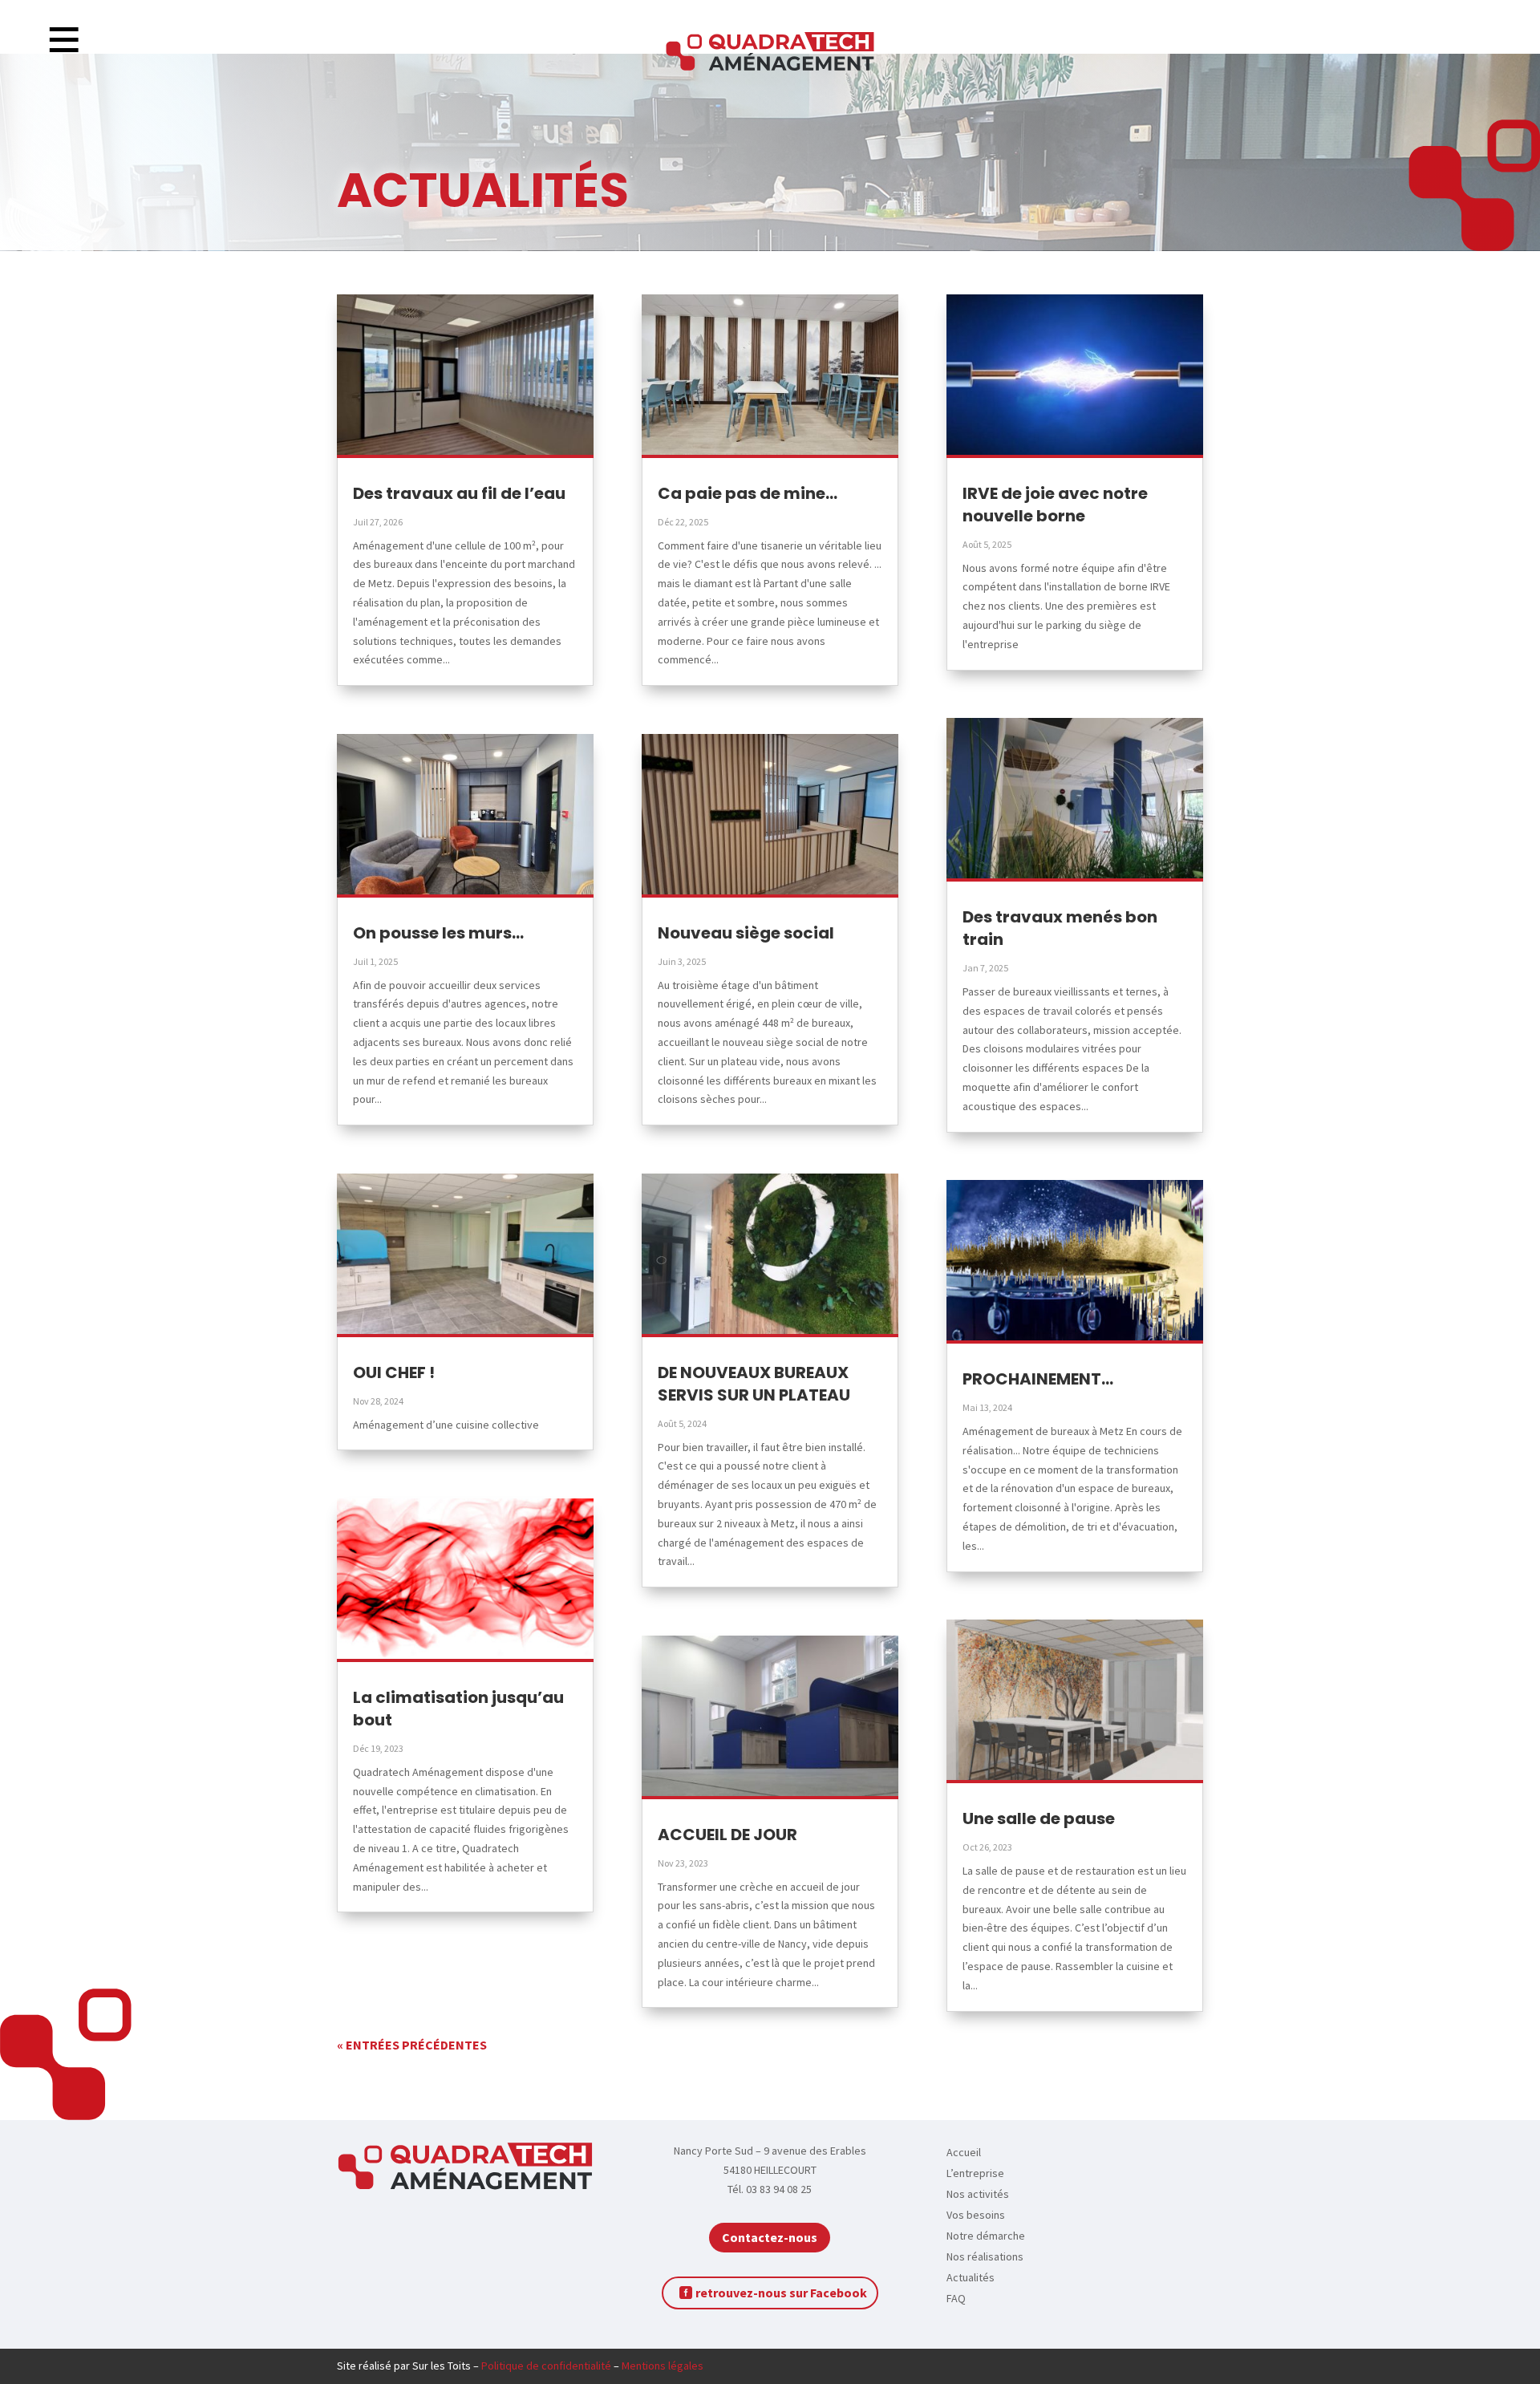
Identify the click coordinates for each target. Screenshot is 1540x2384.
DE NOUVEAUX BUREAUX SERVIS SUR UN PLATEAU (754, 1384)
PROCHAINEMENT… (1038, 1379)
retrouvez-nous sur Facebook (781, 2293)
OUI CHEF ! (394, 1372)
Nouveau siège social (746, 933)
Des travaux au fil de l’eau (459, 493)
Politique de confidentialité (546, 2366)
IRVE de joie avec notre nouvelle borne (1055, 505)
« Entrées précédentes (412, 2045)
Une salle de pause (1039, 1818)
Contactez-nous (770, 2237)
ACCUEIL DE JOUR (727, 1835)
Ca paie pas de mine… (748, 493)
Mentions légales (663, 2366)
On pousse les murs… (438, 933)
